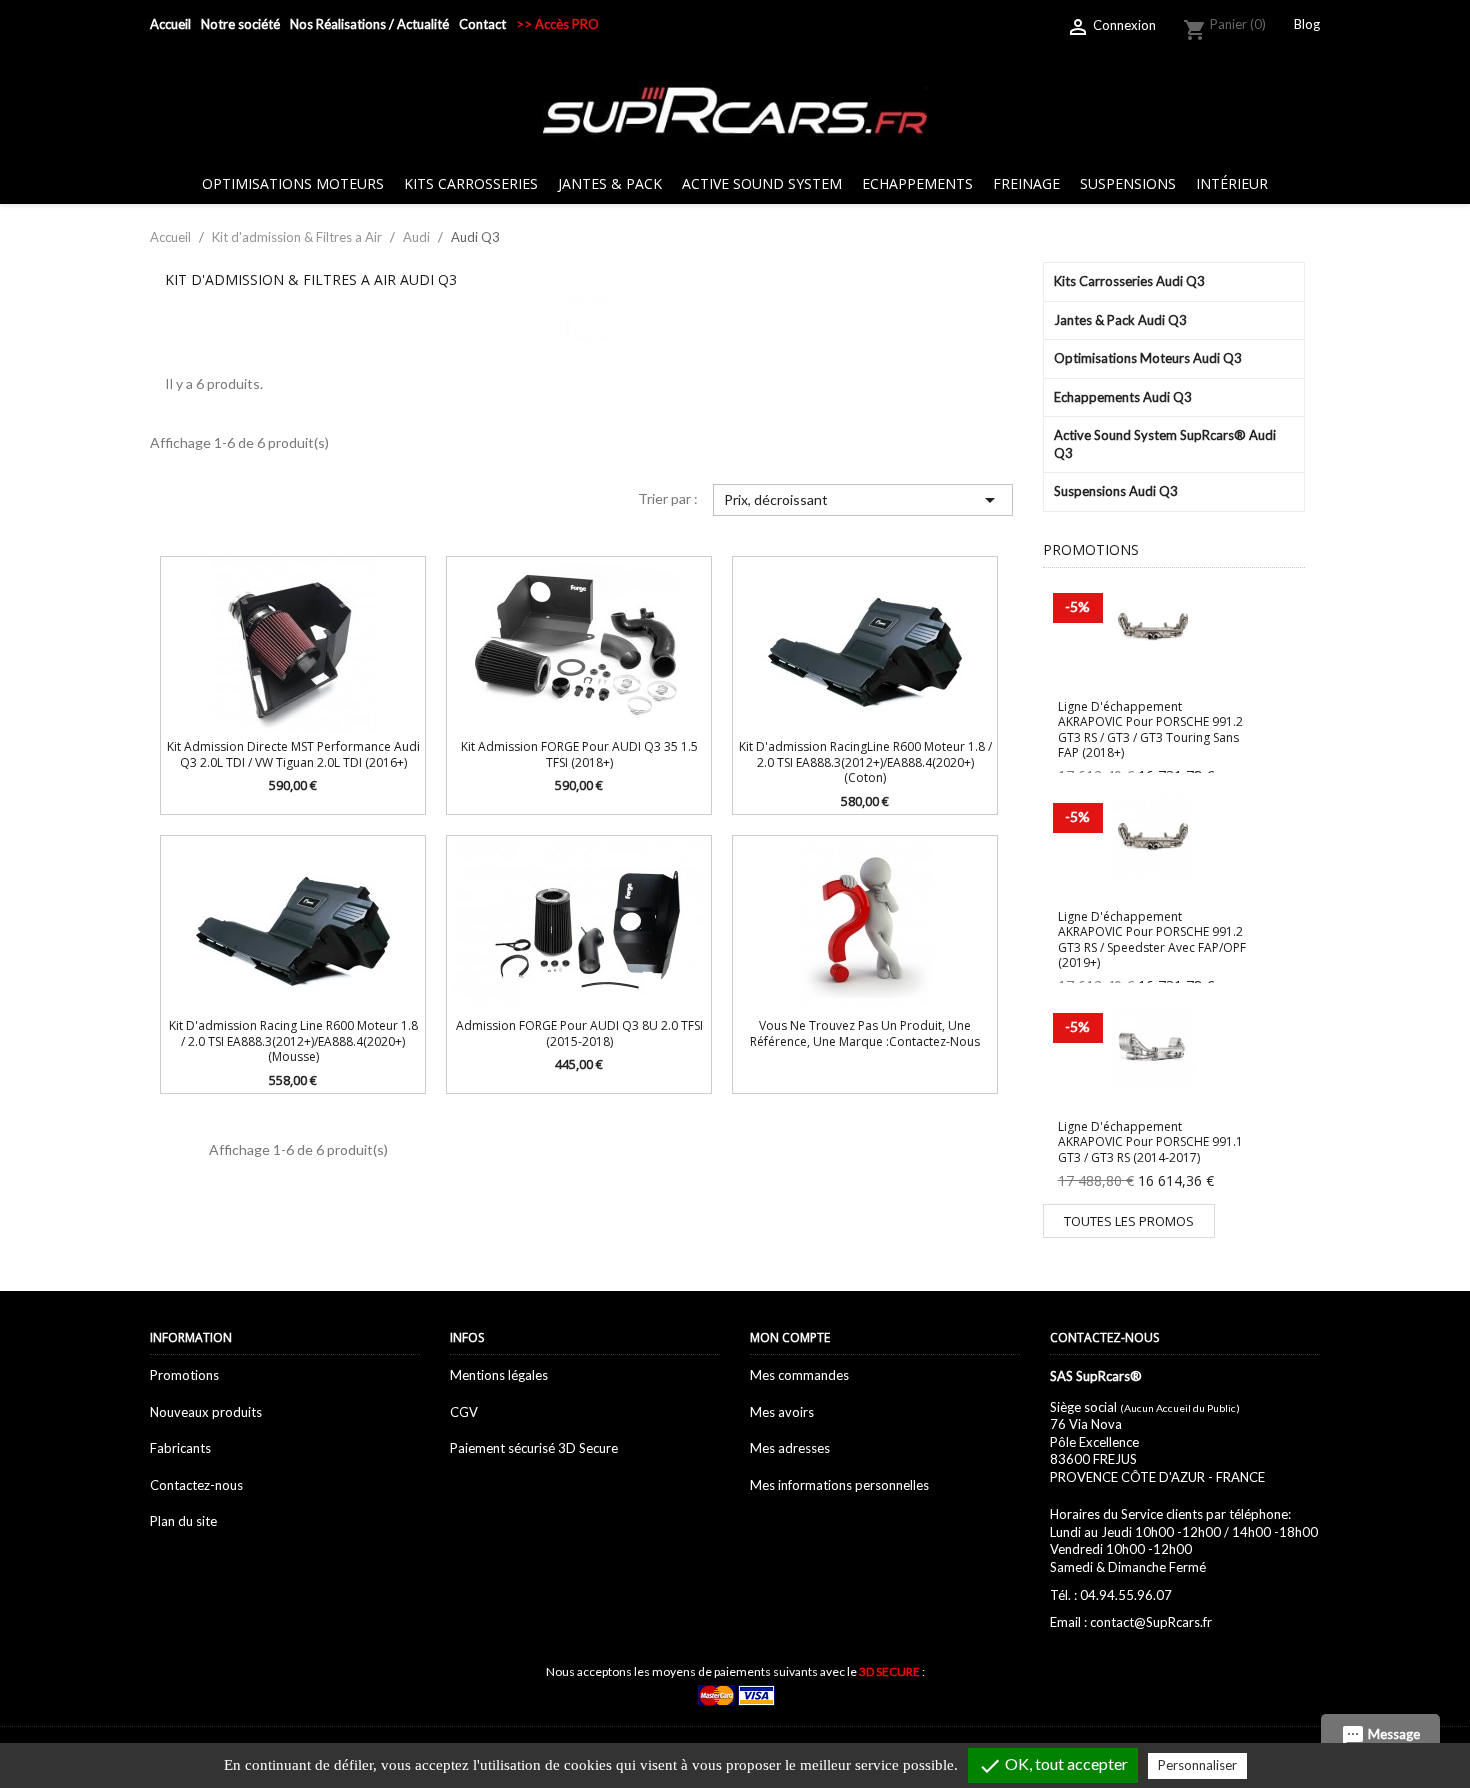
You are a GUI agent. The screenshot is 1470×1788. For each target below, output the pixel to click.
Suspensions (1128, 183)
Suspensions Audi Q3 (1116, 491)
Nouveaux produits (206, 1412)
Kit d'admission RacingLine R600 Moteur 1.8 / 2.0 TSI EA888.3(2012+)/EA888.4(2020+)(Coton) (865, 762)
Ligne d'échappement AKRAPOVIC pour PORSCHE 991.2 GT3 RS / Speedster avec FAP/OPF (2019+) (1152, 939)
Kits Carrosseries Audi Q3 (1129, 281)
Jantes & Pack (610, 183)
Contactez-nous (196, 1485)
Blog (1307, 24)
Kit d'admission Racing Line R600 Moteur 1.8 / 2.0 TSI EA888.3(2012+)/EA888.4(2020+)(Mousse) (293, 1041)
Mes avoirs (782, 1412)
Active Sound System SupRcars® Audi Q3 (1165, 444)
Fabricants (180, 1448)
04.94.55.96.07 (1126, 1595)
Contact (482, 24)
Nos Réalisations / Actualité (369, 24)
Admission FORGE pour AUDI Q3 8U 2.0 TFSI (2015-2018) (579, 1033)
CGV (464, 1412)
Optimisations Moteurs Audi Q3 (1148, 358)
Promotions (184, 1375)
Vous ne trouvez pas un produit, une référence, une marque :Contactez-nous (865, 1033)
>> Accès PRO (557, 24)
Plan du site (183, 1521)
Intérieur (1232, 183)
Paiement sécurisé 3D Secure (534, 1448)
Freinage (1026, 183)
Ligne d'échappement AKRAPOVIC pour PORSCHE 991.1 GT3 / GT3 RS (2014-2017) (1150, 1142)
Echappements (917, 183)
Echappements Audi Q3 (1123, 397)
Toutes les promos (1129, 1221)
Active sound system (762, 183)
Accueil (170, 24)
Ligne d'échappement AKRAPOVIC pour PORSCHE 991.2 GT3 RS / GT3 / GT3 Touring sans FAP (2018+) (1150, 729)
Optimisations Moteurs (293, 183)
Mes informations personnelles (839, 1485)
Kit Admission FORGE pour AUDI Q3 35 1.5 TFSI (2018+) (579, 754)
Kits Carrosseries (471, 183)
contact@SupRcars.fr (1151, 1622)
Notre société (240, 24)
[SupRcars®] (735, 109)
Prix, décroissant (862, 500)
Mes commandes (799, 1375)
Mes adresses (790, 1448)
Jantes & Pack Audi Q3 (1120, 320)
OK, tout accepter (1053, 1766)
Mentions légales (499, 1375)
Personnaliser (1197, 1765)
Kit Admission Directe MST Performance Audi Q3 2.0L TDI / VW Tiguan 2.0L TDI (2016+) (293, 754)
